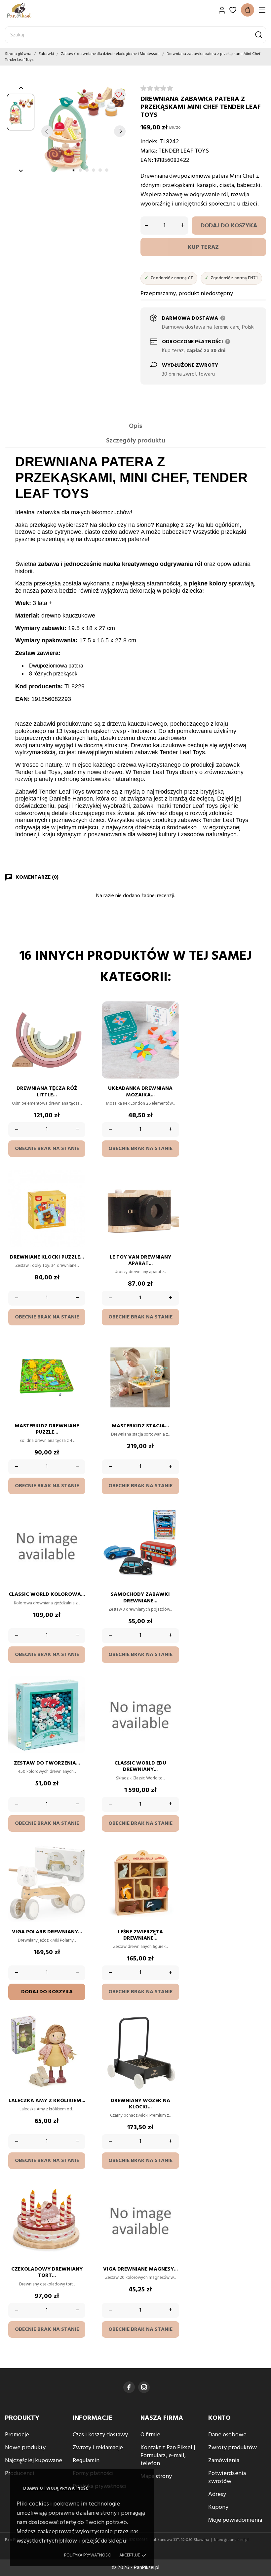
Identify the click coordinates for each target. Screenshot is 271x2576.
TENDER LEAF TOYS (184, 151)
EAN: (147, 160)
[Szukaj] (259, 35)
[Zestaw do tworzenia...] (77, 1696)
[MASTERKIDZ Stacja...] (171, 1358)
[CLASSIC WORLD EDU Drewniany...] (171, 1696)
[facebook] (129, 2387)
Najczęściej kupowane (34, 2461)
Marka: (149, 151)
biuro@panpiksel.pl (231, 2540)
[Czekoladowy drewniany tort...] (77, 2202)
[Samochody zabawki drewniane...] (171, 1527)
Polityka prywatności (88, 2555)
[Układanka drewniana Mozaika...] (171, 1021)
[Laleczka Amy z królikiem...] (77, 2033)
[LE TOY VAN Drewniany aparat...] (171, 1190)
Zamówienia (224, 2461)
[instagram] (144, 2387)
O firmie (150, 2435)
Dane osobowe (227, 2435)
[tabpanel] (83, 131)
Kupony (218, 2507)
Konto (219, 2418)
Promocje (17, 2435)
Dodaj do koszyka (229, 226)
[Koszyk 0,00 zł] (248, 10)
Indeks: (150, 142)
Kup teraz (203, 247)
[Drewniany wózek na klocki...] (171, 2033)
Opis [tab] (135, 426)
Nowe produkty (25, 2448)
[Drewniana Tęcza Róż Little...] (77, 1021)
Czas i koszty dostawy (100, 2435)
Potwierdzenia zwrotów (227, 2478)
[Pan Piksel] (28, 10)
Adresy (217, 2494)
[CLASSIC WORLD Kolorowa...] (77, 1527)
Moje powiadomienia (235, 2520)
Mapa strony (156, 2477)
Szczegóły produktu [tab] (136, 441)
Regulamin (86, 2461)
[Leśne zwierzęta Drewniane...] (171, 1865)
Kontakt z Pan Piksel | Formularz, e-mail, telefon (168, 2456)
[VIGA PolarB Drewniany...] (77, 1865)
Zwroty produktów (232, 2448)
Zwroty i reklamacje (98, 2448)
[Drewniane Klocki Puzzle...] (77, 1190)
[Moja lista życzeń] (233, 10)
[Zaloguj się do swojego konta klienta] (222, 10)
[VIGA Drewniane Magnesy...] (171, 2202)
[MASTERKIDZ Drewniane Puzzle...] (77, 1358)
